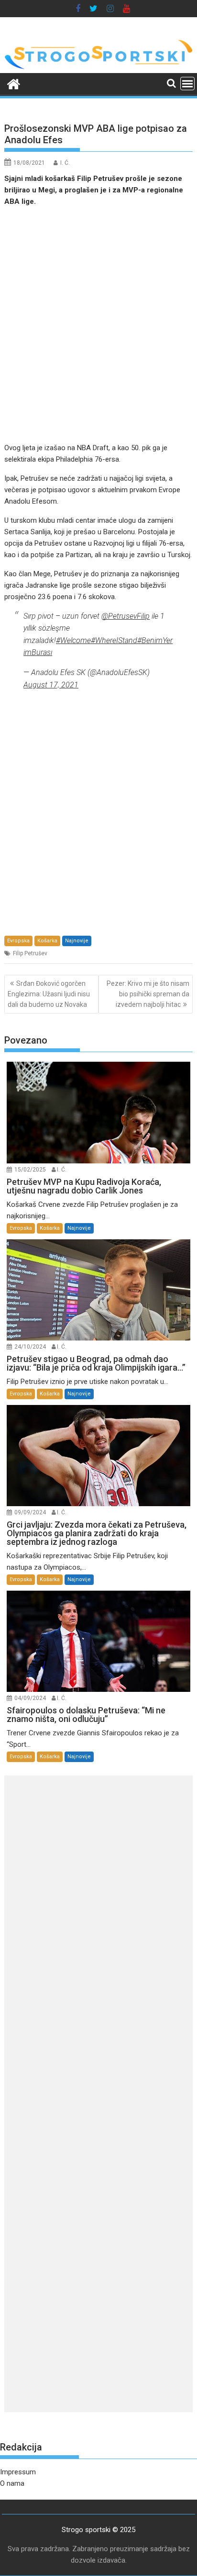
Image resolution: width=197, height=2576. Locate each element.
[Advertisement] (98, 325)
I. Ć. (65, 163)
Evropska (18, 941)
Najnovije (77, 941)
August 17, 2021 (51, 685)
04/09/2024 (30, 1698)
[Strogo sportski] (98, 67)
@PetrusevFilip (126, 616)
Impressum (18, 2472)
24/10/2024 (30, 1347)
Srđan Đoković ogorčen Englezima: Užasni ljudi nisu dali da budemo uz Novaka (49, 994)
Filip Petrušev (30, 953)
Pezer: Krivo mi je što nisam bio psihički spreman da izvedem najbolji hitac (148, 994)
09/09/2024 (30, 1512)
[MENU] (187, 84)
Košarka (47, 941)
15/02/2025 (30, 1170)
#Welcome (73, 640)
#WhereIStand (114, 640)
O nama (12, 2483)
